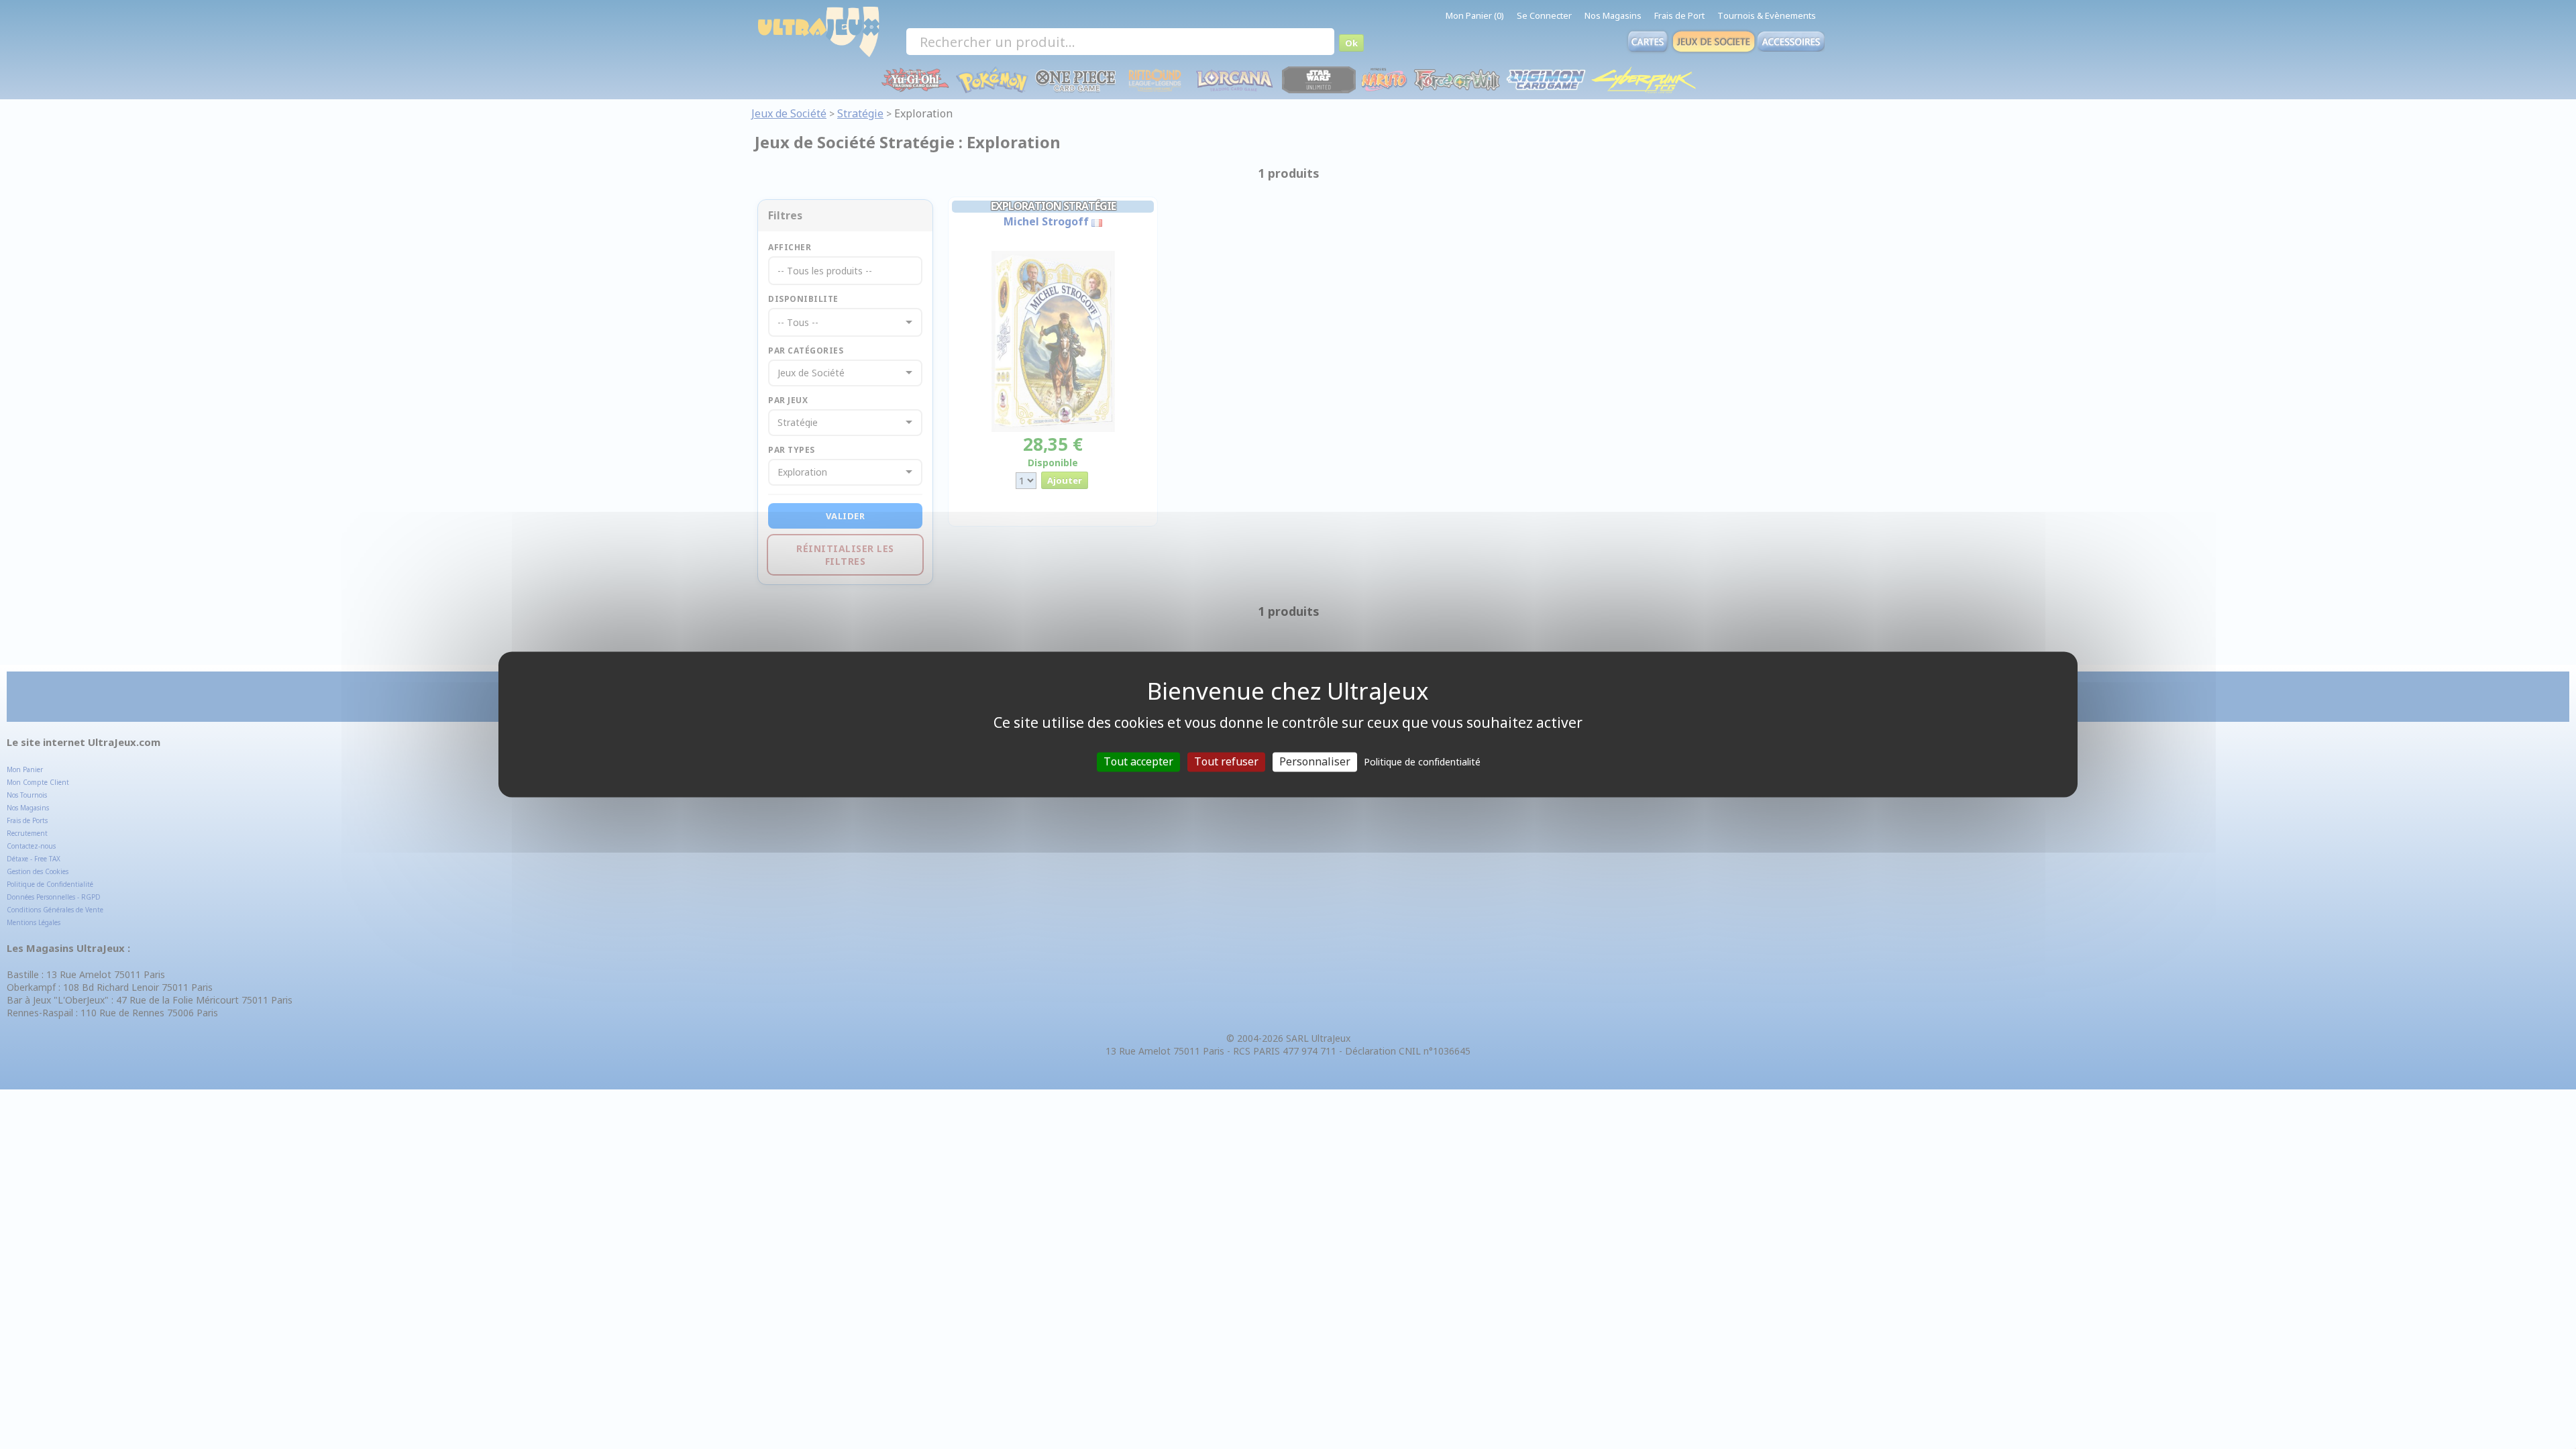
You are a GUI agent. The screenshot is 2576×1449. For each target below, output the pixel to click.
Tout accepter (1138, 761)
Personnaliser (1315, 761)
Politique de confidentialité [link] (1422, 762)
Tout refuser (1226, 761)
